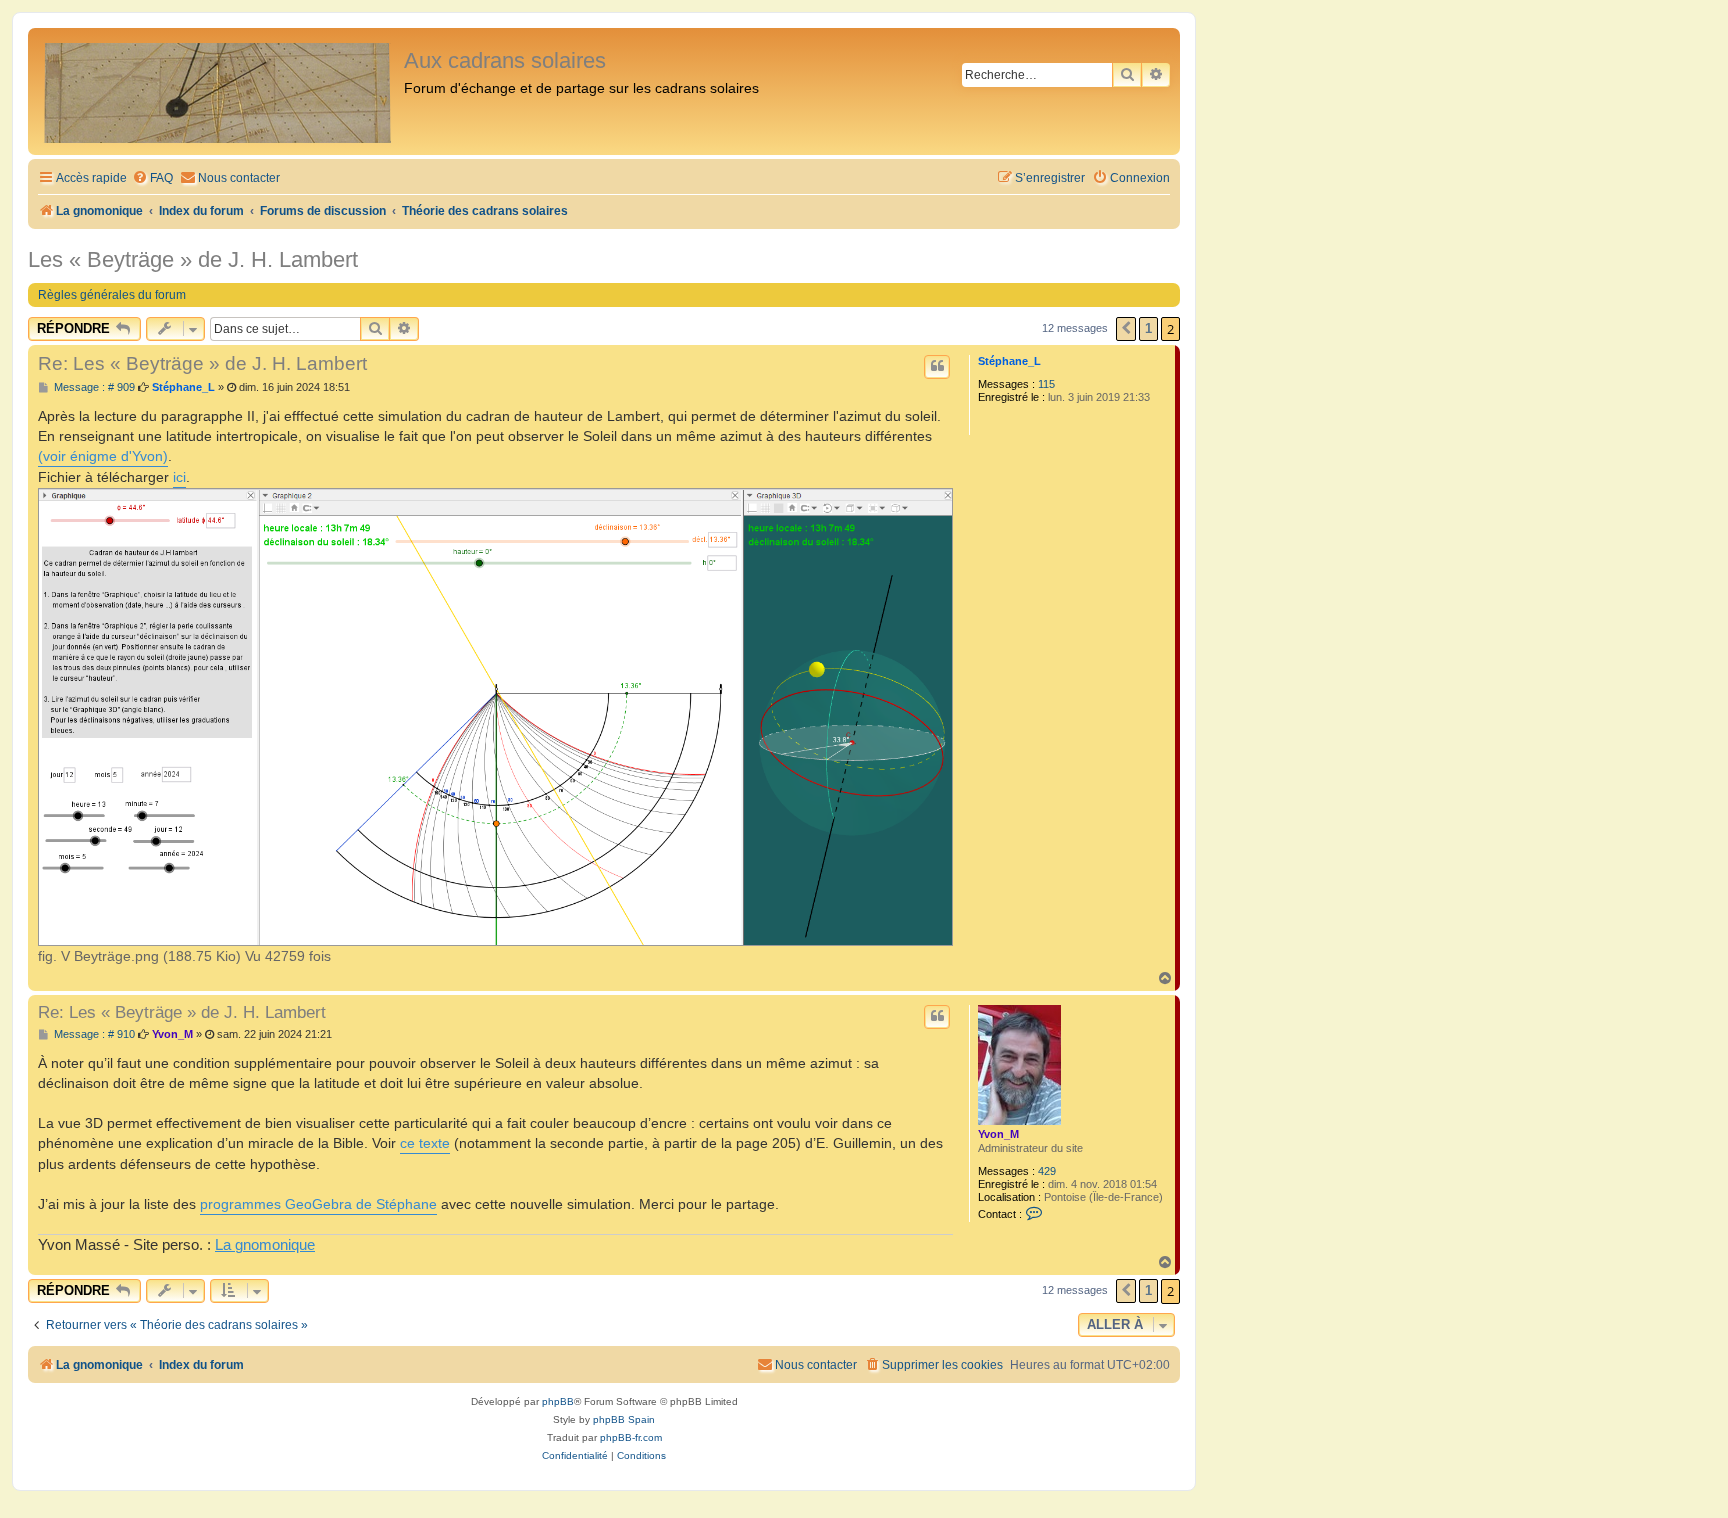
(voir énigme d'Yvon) (103, 456)
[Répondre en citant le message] (937, 367)
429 (1047, 1171)
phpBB (558, 1401)
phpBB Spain (624, 1419)
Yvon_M (998, 1134)
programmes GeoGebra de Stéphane (318, 1204)
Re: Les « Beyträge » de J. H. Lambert (202, 363)
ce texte (425, 1143)
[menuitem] (152, 178)
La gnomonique (265, 1245)
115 (1046, 384)
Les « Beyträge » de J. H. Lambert (193, 259)
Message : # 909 (93, 387)
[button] (1126, 329)
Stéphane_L (1009, 361)
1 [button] (1148, 328)
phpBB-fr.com (631, 1437)
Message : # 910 (93, 1034)
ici (179, 477)
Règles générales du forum (112, 295)
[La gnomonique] (218, 91)
